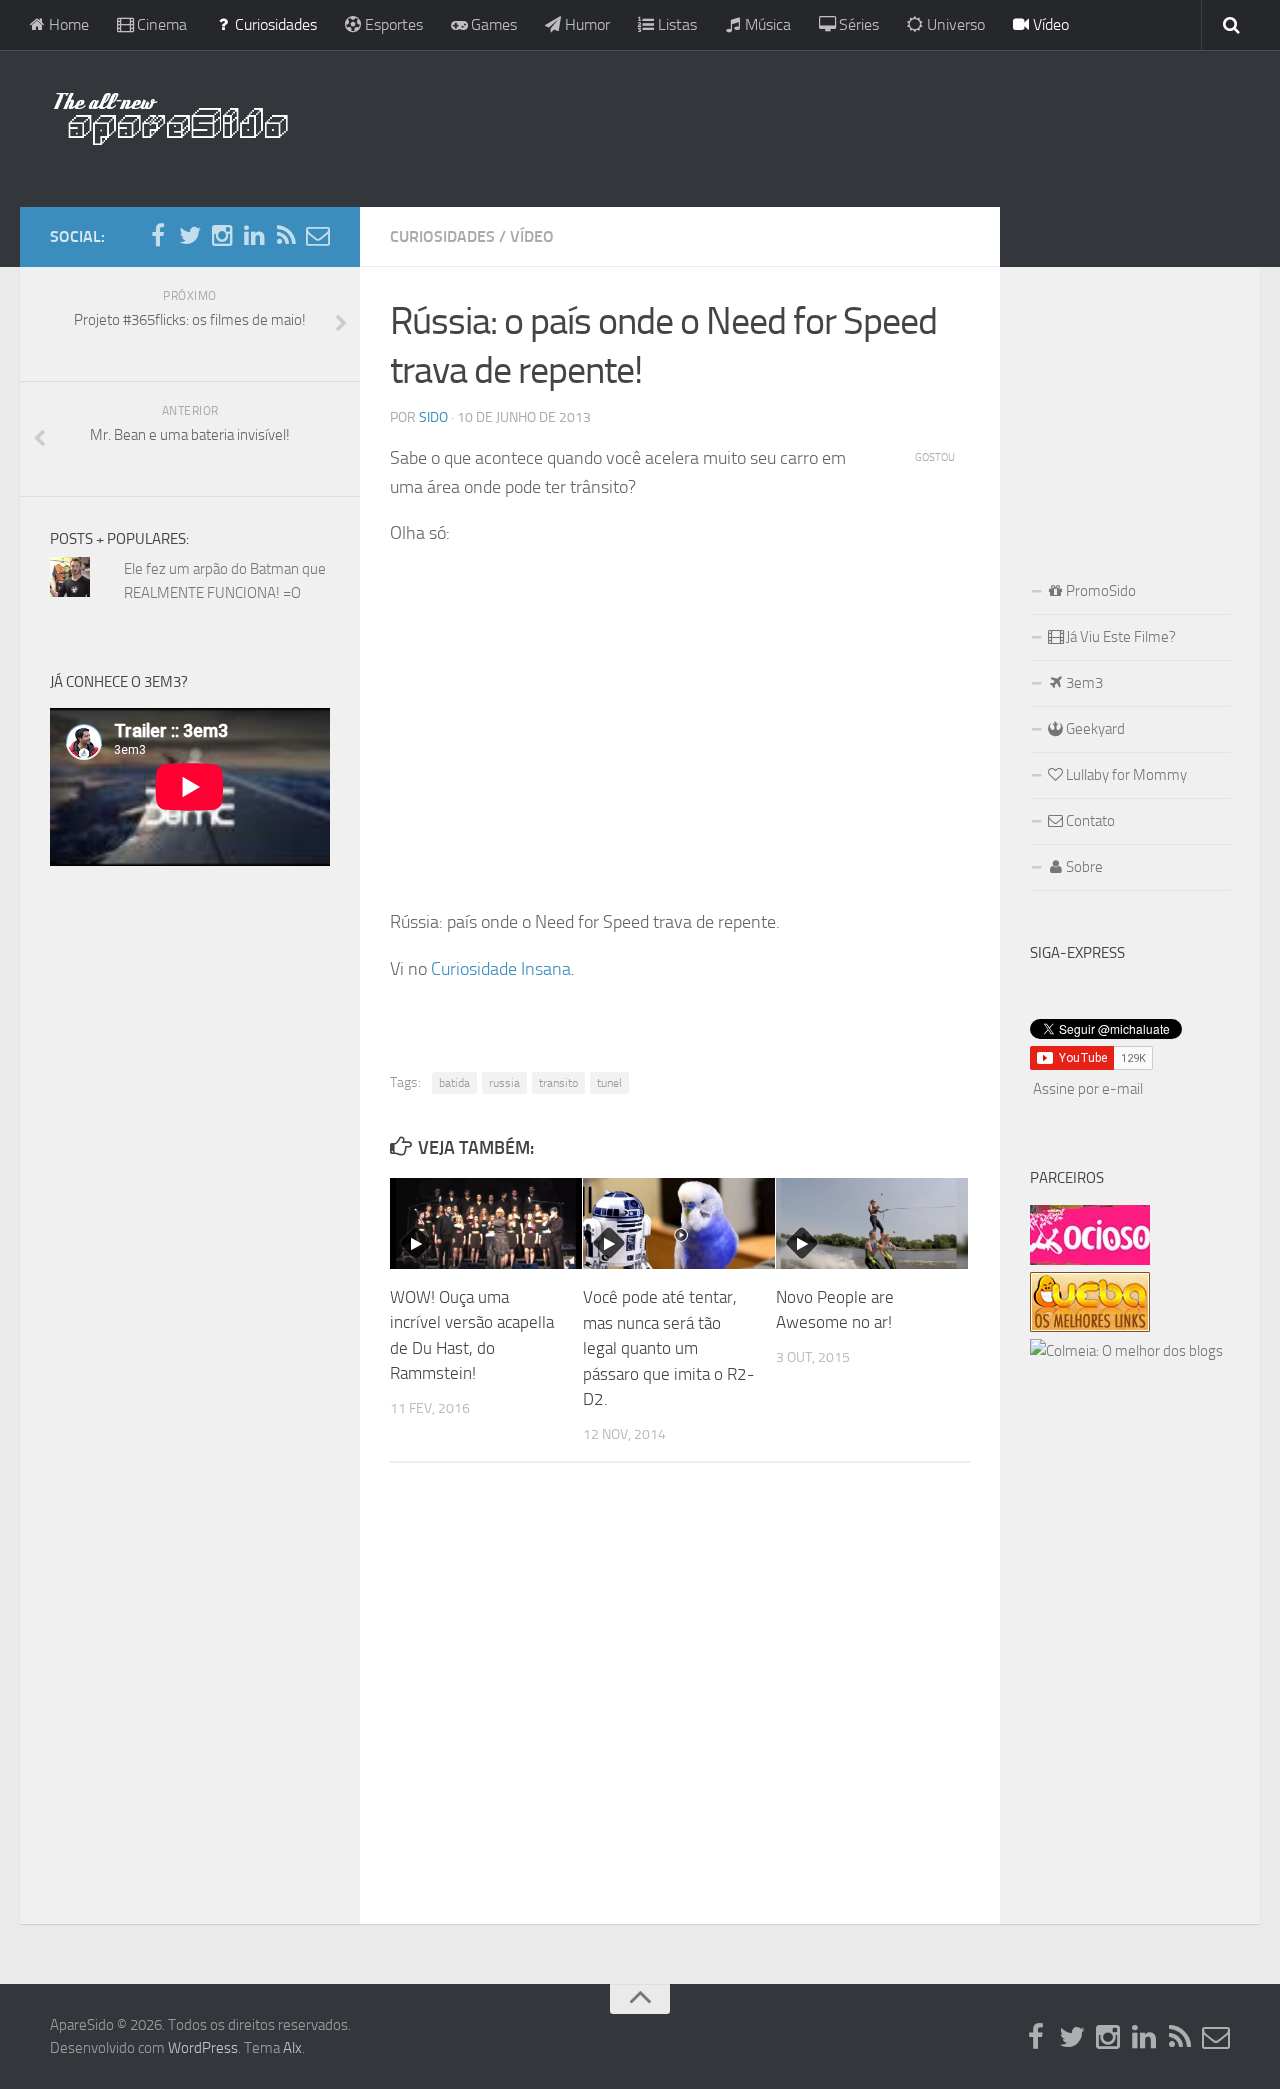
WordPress (203, 2048)
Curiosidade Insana (501, 969)
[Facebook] (158, 236)
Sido (433, 417)
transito (558, 1083)
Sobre (1083, 867)
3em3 (1083, 683)
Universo (954, 24)
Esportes (392, 24)
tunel (609, 1083)
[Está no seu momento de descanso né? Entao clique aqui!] (1090, 1260)
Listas (675, 24)
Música (766, 24)
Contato (1089, 821)
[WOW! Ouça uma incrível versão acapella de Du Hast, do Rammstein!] (486, 1223)
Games (492, 24)
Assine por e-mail (1088, 1089)
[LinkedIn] (254, 236)
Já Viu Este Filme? (1119, 637)
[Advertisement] (770, 125)
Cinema (160, 24)
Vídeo (1049, 24)
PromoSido (1099, 591)
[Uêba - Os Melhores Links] (1090, 1327)
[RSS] (286, 236)
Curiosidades (274, 24)
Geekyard (1094, 729)
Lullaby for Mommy (1125, 775)
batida (454, 1083)
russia (504, 1083)
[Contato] (318, 236)
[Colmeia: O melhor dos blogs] (1126, 1351)
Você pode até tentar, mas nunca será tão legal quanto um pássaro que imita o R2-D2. (669, 1348)
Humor (585, 24)
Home (67, 24)
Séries (857, 24)
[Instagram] (222, 236)
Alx (292, 2048)
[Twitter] (190, 236)
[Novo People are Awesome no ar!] (872, 1223)
